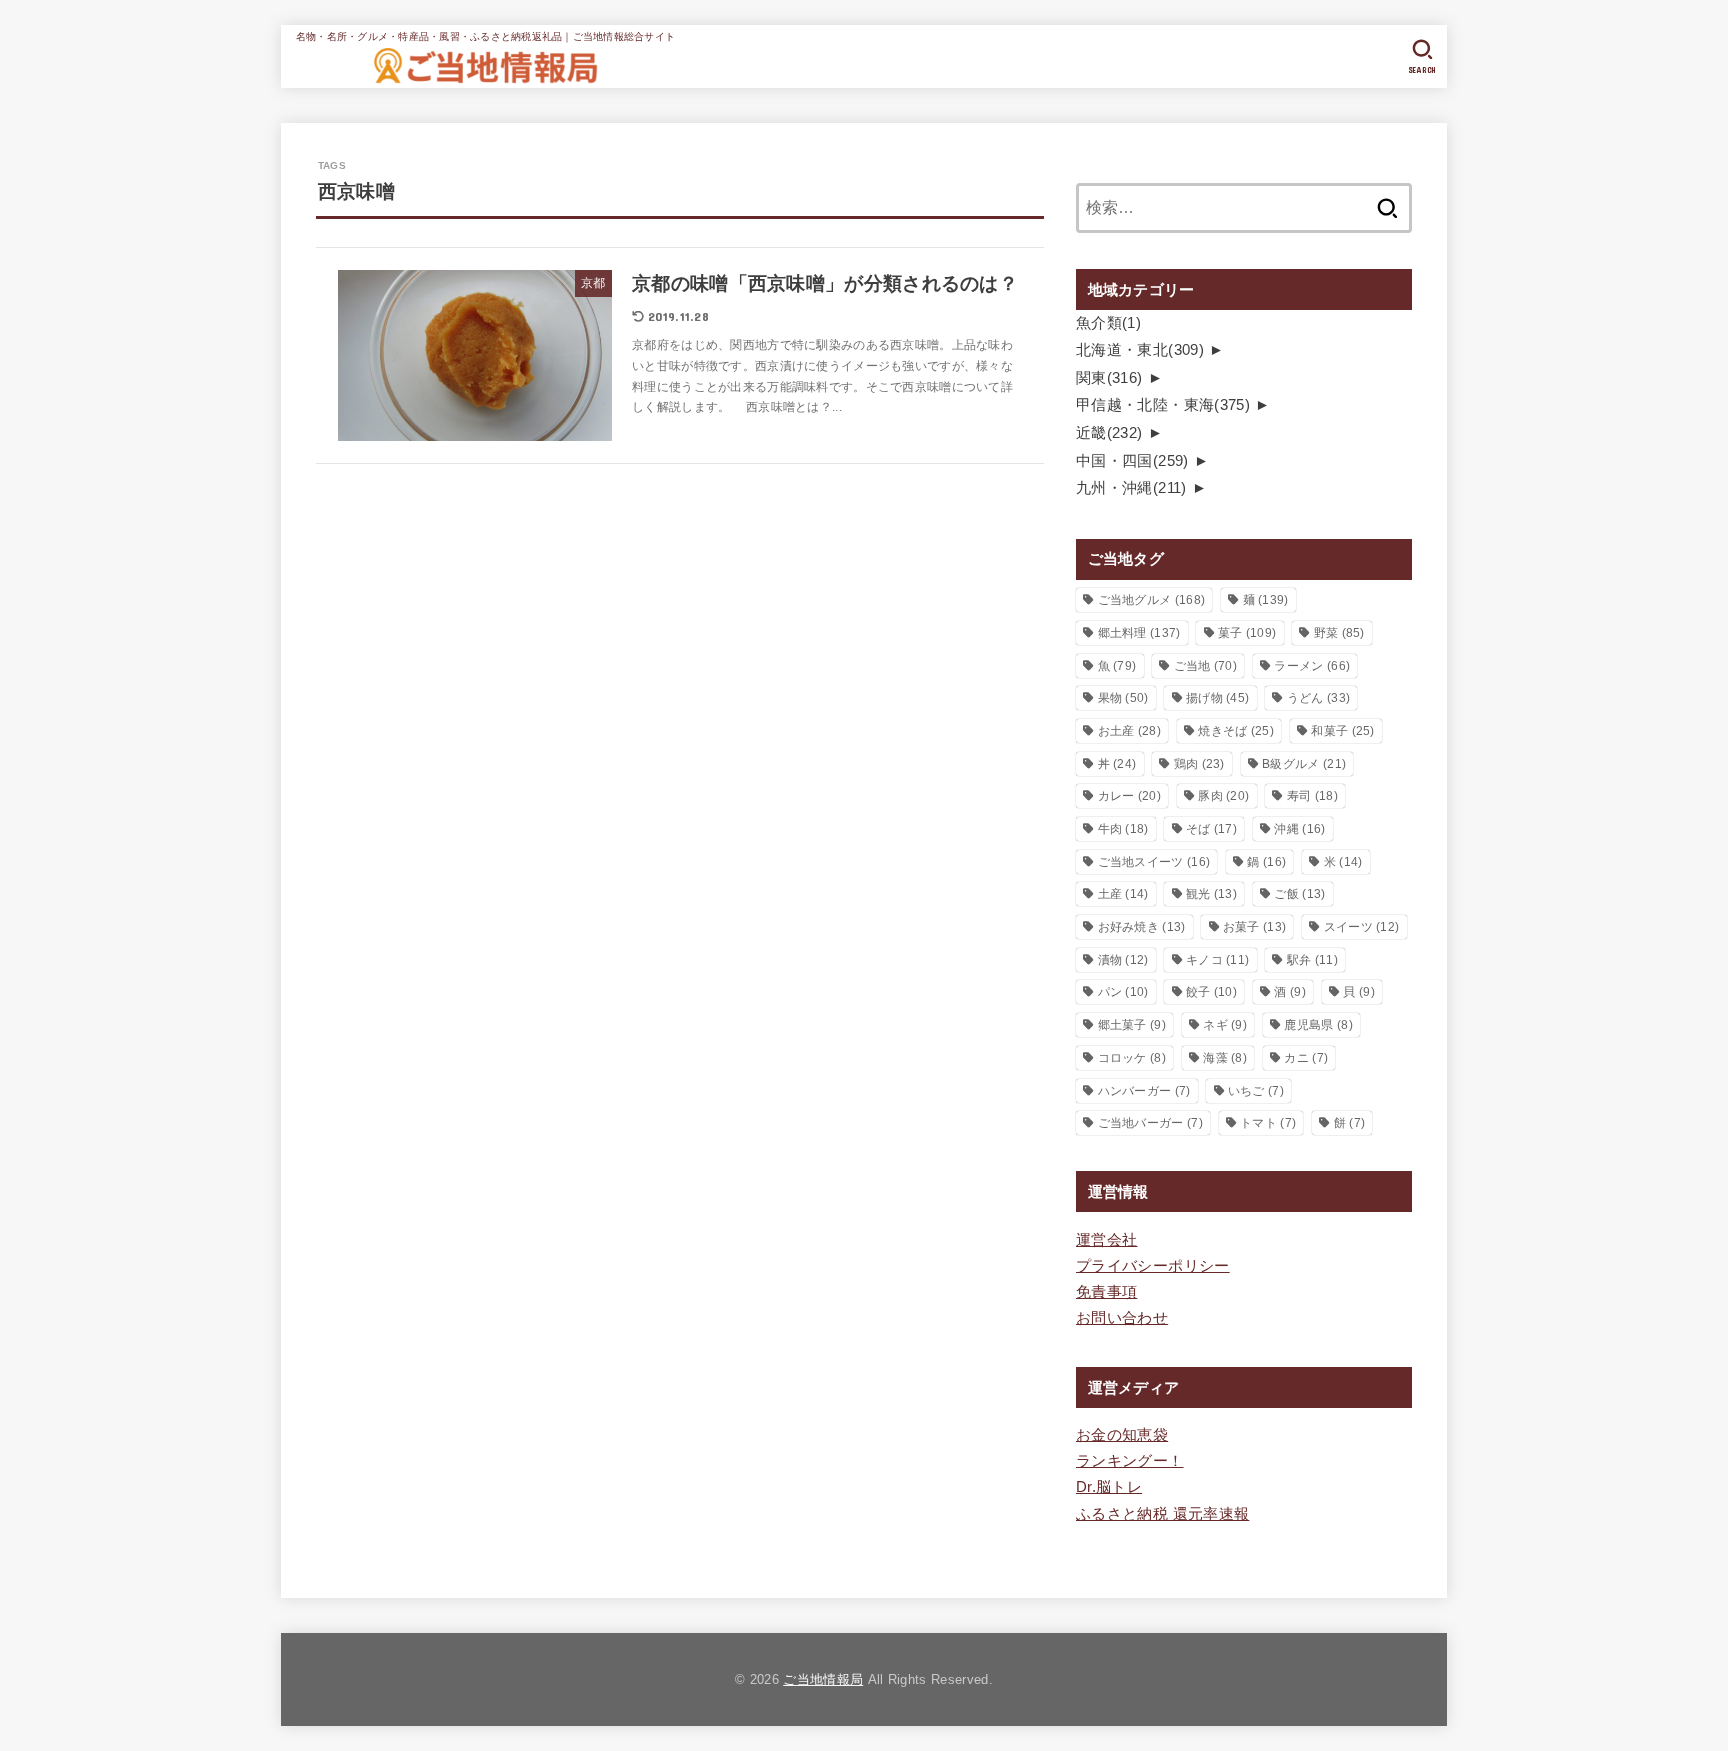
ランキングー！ (1130, 1461)
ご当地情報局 (823, 1679)
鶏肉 (1199, 764)
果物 (1123, 698)
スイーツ (1362, 927)
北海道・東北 (1140, 350)
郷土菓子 (1132, 1025)
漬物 (1123, 960)
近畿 (1109, 433)
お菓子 (1254, 927)
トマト (1268, 1123)
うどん (1318, 698)
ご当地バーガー (1150, 1123)
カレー (1129, 796)
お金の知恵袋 (1122, 1435)
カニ (1306, 1058)
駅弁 (1312, 960)
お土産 (1129, 731)
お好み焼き (1142, 927)
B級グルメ (1304, 764)
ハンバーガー (1144, 1091)
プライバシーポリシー (1153, 1266)
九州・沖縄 (1131, 488)
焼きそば (1236, 731)
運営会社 (1106, 1240)
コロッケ (1132, 1058)
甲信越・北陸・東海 (1163, 405)
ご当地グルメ (1152, 600)
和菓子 (1342, 731)
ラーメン (1312, 666)
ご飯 (1299, 894)
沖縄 (1299, 829)
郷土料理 (1139, 633)
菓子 (1247, 633)
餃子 (1211, 992)
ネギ (1225, 1025)
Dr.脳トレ (1109, 1487)
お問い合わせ (1122, 1318)
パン (1123, 992)
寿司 (1312, 796)
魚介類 (1108, 323)
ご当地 (1205, 666)
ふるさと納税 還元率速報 (1162, 1514)
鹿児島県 (1318, 1025)
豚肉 (1223, 796)
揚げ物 (1217, 698)
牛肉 (1123, 829)
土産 (1123, 894)
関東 (1109, 378)
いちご (1256, 1091)
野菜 (1339, 633)
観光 (1211, 894)
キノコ (1217, 960)
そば (1211, 829)
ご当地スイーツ (1154, 862)
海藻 (1225, 1058)
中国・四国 (1132, 461)
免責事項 (1106, 1292)
